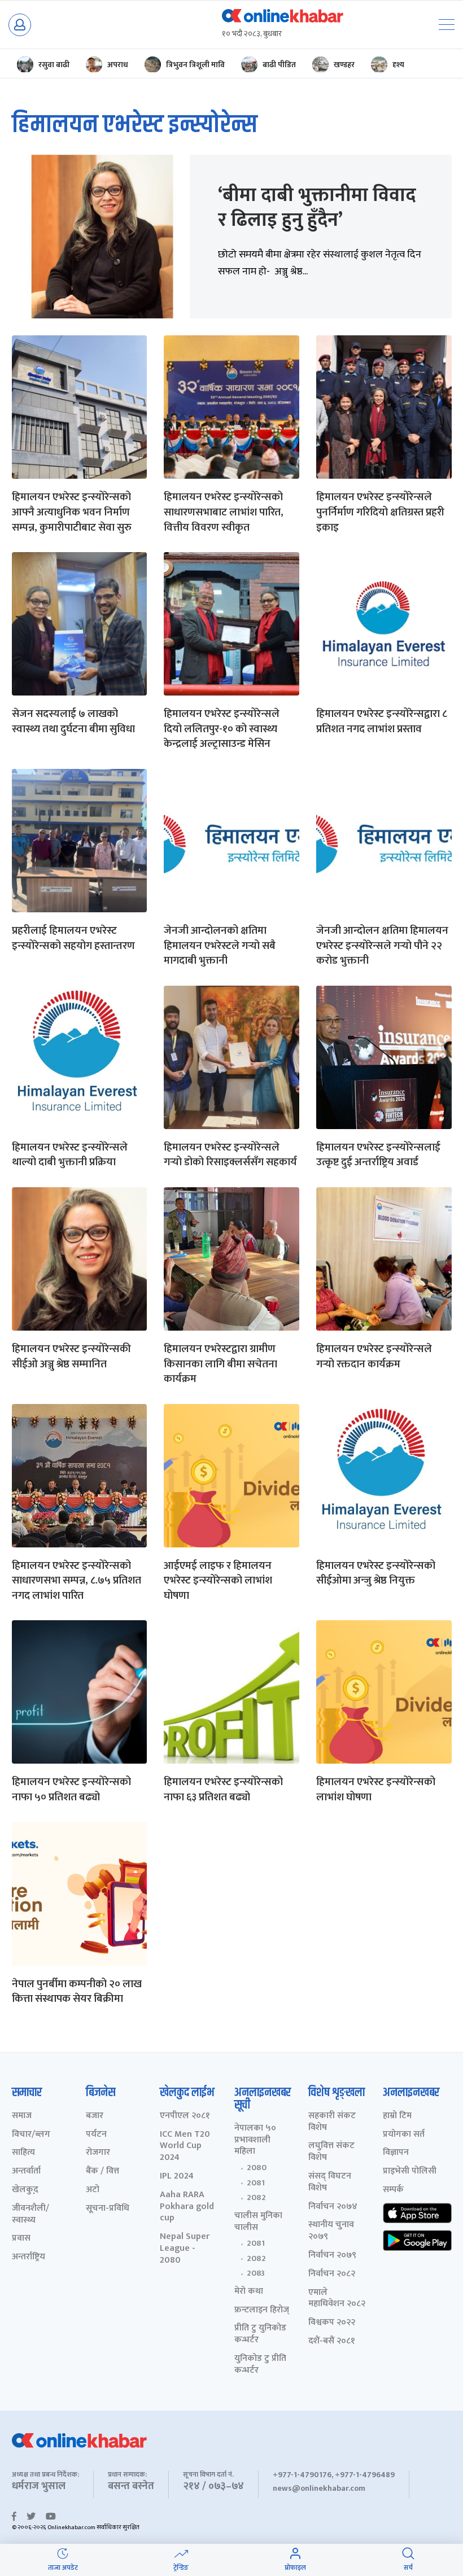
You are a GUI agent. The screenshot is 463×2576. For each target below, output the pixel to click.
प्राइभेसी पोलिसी (410, 2172)
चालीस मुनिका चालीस (258, 2222)
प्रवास (21, 2239)
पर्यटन (96, 2135)
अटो (93, 2190)
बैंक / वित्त (102, 2172)
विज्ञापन (396, 2153)
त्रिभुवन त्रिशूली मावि (195, 65)
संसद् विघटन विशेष (330, 2183)
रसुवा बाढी (54, 65)
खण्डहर (344, 65)
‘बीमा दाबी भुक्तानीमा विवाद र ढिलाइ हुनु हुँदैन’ (317, 208)
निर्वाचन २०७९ (332, 2256)
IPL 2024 (177, 2177)
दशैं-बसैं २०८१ (332, 2341)
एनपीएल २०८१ (185, 2116)
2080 (257, 2168)
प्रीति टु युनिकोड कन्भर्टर (260, 2334)
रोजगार (98, 2153)
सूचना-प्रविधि (108, 2209)
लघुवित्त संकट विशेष (331, 2152)
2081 (256, 2183)
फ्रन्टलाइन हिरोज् (262, 2310)
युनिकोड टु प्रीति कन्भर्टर (260, 2365)
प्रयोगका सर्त (404, 2135)
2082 (256, 2198)
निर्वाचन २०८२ (332, 2274)
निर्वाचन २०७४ (333, 2207)
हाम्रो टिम (397, 2116)
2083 (256, 2273)
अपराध (118, 65)
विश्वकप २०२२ (332, 2323)
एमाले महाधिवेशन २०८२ (337, 2299)
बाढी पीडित (279, 65)
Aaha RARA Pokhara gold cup (187, 2207)
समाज (22, 2116)
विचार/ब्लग (31, 2135)
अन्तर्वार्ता (26, 2172)
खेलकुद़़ (25, 2190)
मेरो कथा (249, 2292)
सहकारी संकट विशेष (332, 2122)
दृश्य (398, 65)
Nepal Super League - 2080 (185, 2249)
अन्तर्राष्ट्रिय (29, 2257)
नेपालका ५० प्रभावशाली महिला (255, 2140)
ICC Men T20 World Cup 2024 (185, 2146)
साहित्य (23, 2153)
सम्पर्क (393, 2190)
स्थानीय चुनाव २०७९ (331, 2231)
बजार (95, 2116)
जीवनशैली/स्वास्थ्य (30, 2215)
